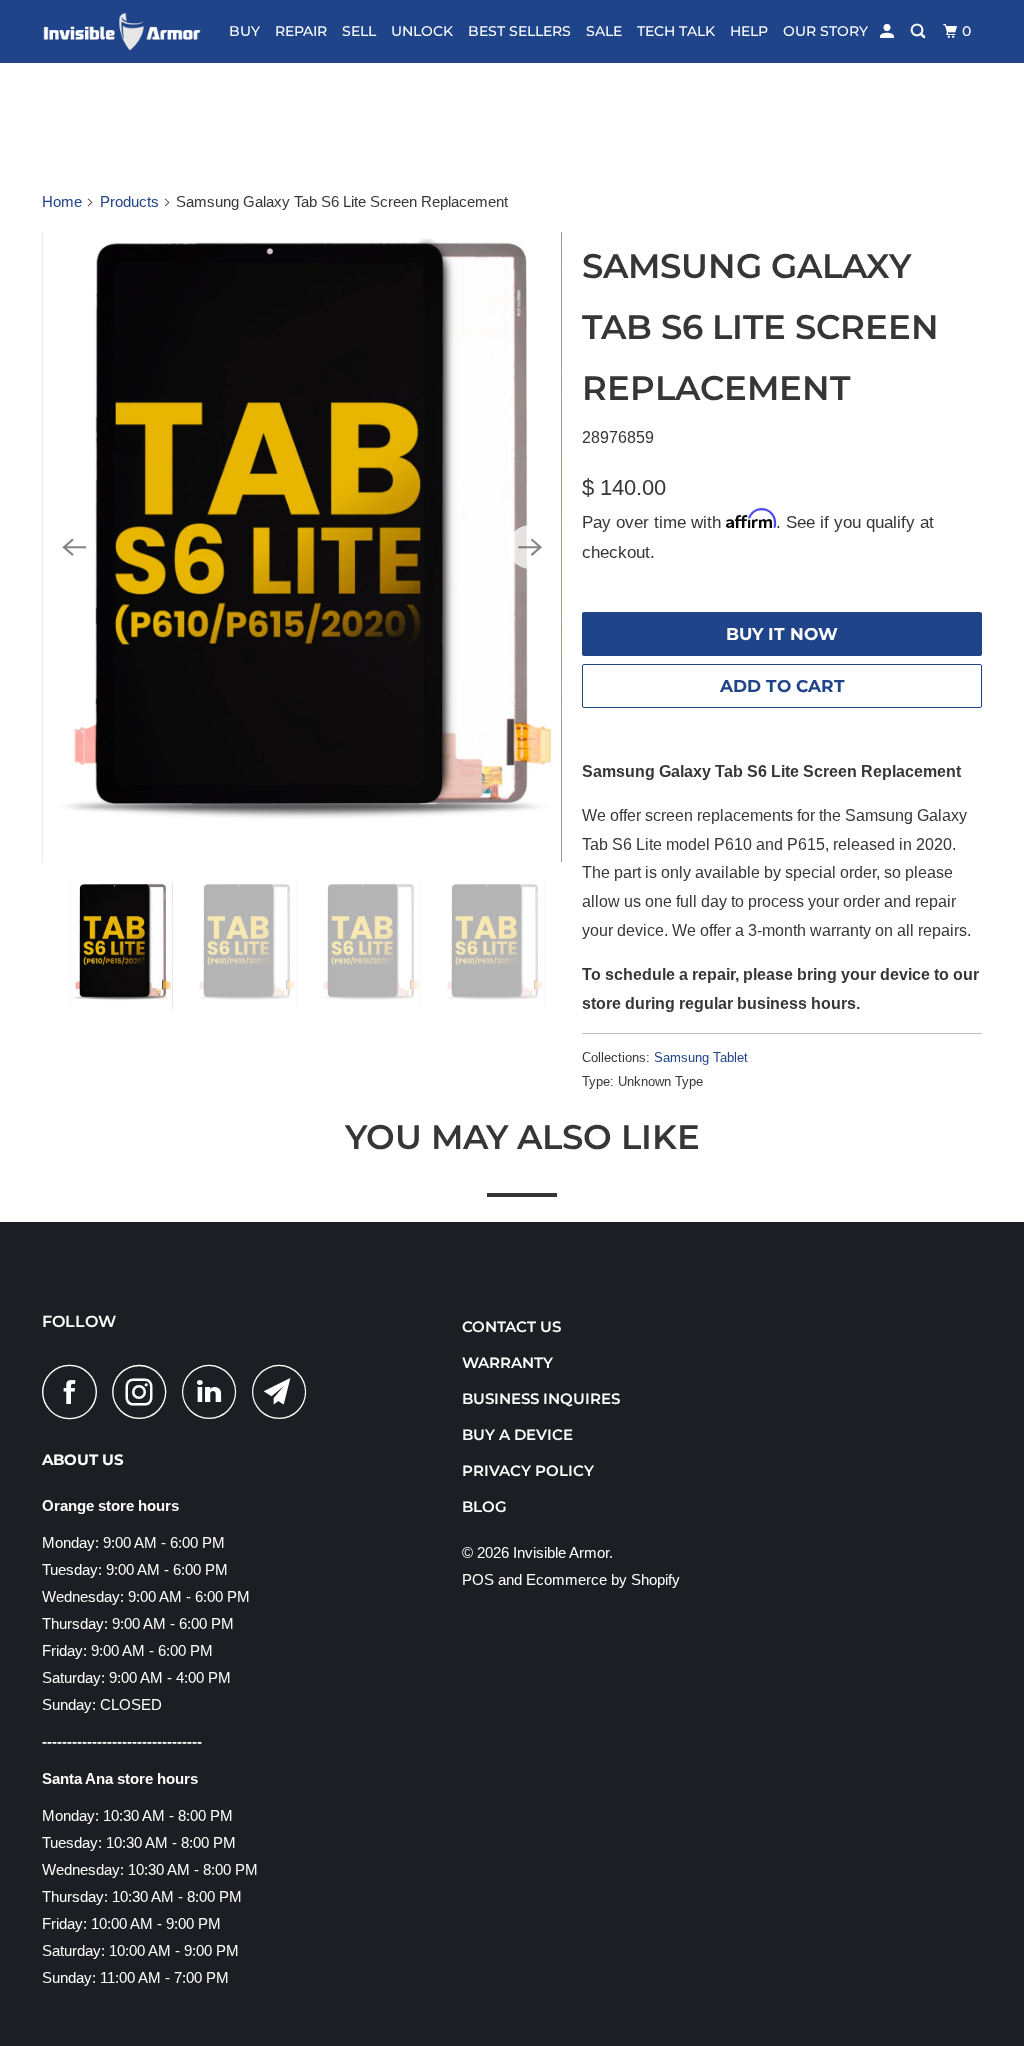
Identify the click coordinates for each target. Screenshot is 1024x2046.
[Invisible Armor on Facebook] (75, 1391)
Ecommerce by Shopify (603, 1579)
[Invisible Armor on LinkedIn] (215, 1391)
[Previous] (74, 547)
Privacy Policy (528, 1470)
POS (478, 1579)
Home (62, 201)
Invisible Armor (561, 1552)
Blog (484, 1506)
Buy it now (782, 634)
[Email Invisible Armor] (285, 1391)
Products (129, 201)
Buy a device (517, 1434)
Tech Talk (676, 31)
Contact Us (511, 1326)
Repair (301, 31)
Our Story (825, 31)
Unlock (422, 31)
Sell (359, 31)
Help (749, 31)
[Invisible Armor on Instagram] (145, 1391)
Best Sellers (519, 31)
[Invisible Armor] (122, 31)
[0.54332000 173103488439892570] (302, 547)
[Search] (919, 31)
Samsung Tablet (701, 1057)
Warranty (507, 1362)
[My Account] (888, 31)
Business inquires (541, 1398)
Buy (244, 31)
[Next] (530, 547)
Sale (604, 31)
